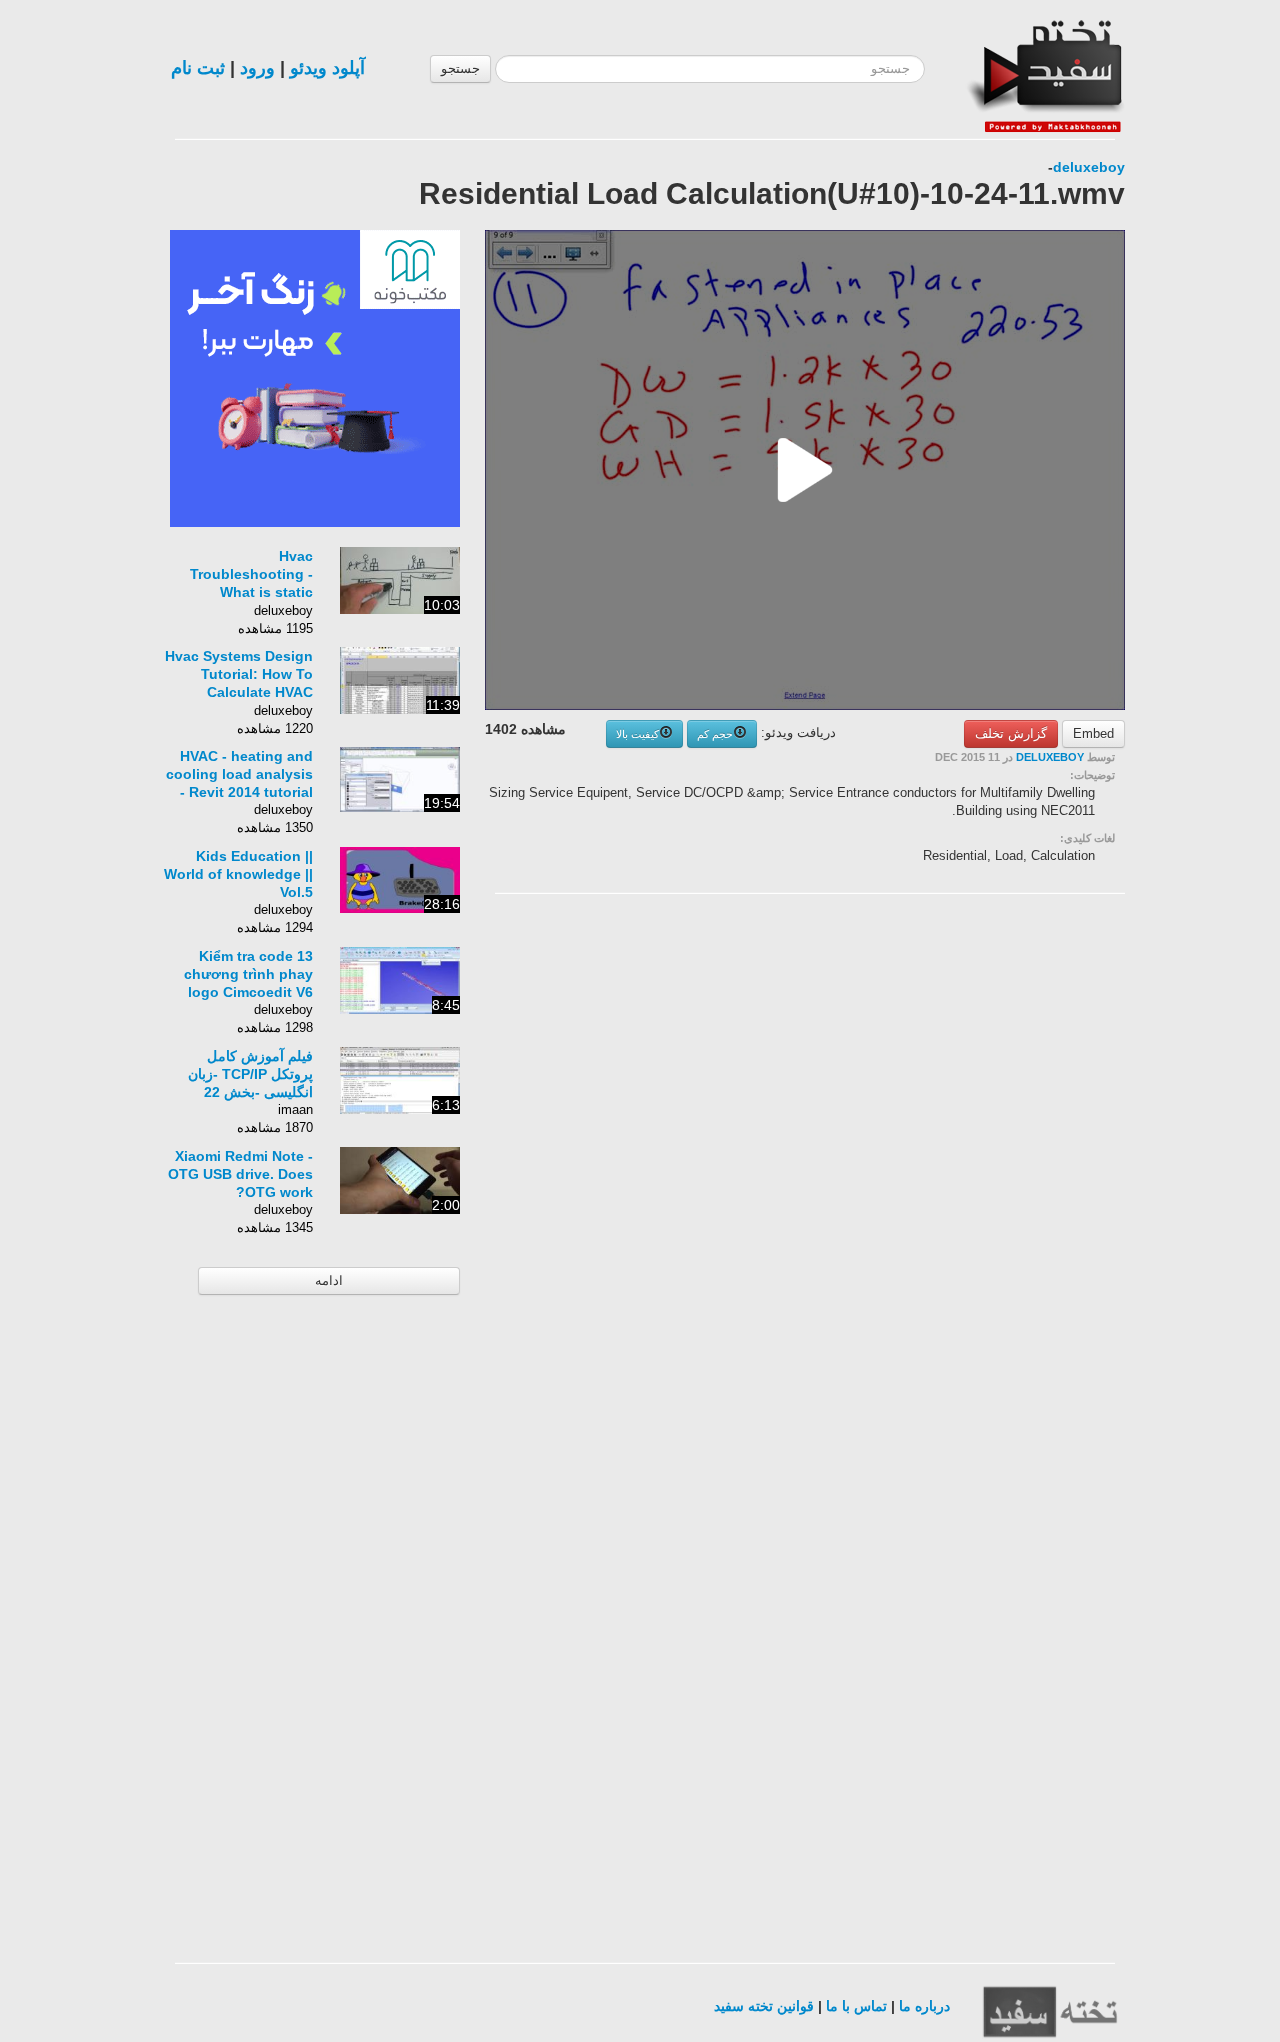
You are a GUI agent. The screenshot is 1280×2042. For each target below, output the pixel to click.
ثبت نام (198, 68)
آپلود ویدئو (327, 68)
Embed (1093, 733)
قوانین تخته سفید (764, 2006)
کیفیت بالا (637, 734)
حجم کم (715, 734)
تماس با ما (856, 2006)
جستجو (460, 68)
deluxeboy (1089, 167)
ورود (257, 68)
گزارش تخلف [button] (1011, 733)
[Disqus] (975, 1162)
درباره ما (924, 2006)
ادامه (329, 1280)
